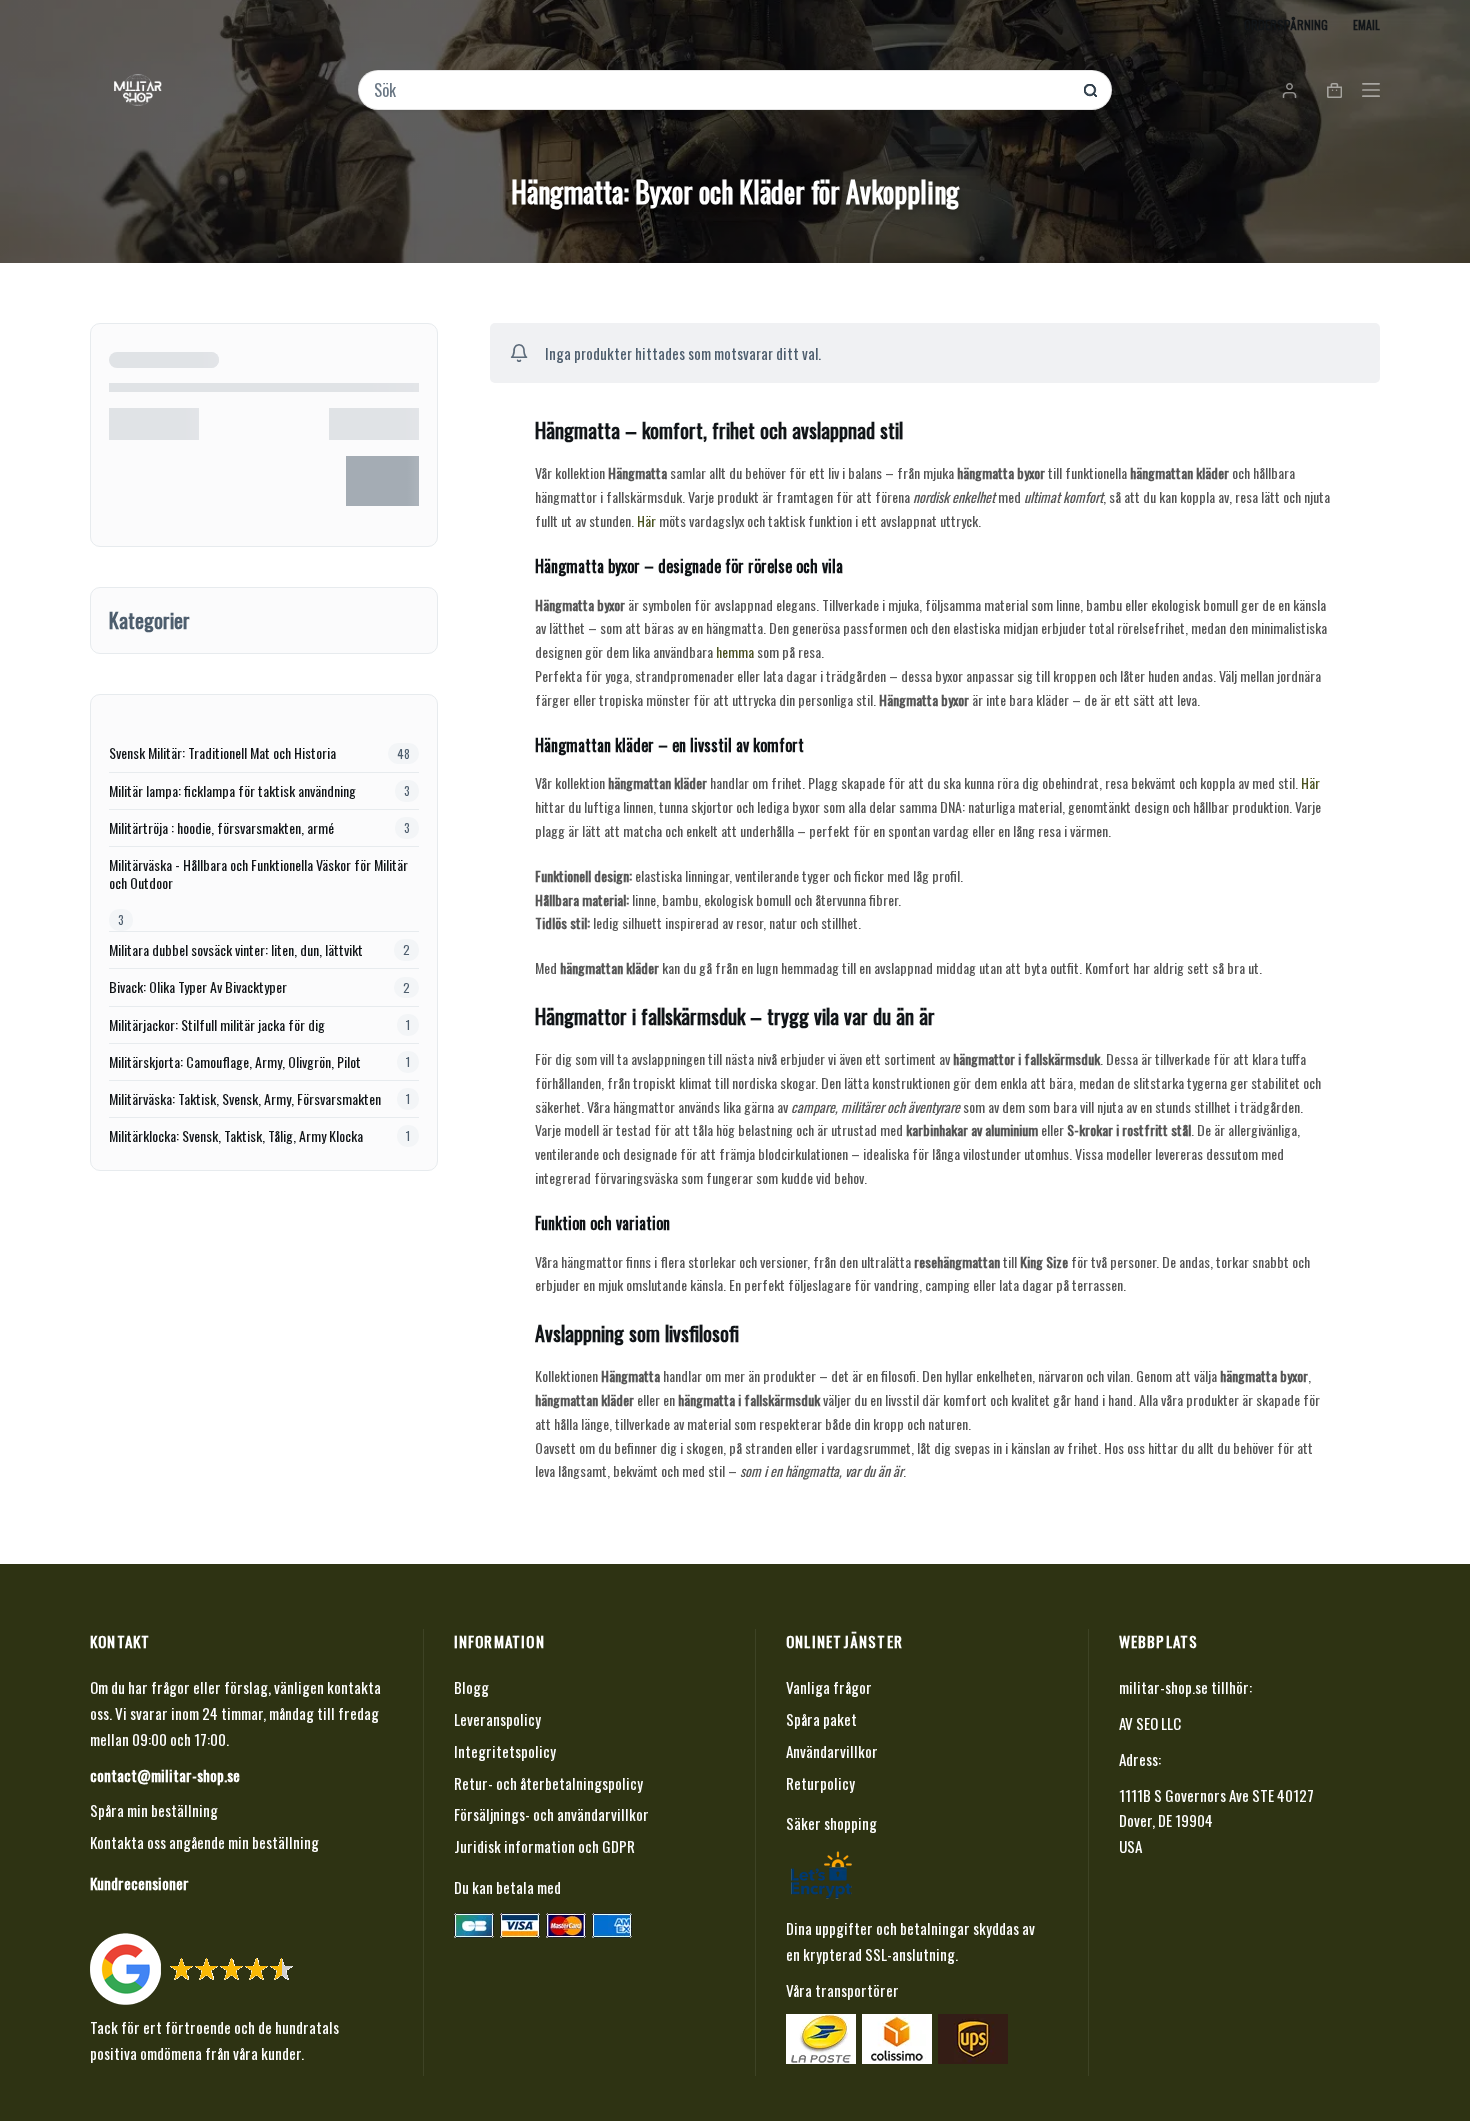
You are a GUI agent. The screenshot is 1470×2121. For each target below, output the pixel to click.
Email (1366, 24)
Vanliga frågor (829, 1687)
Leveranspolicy (497, 1719)
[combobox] (721, 90)
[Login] (1289, 90)
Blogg (471, 1687)
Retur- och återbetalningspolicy (548, 1783)
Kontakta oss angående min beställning (204, 1842)
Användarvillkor (832, 1751)
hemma (735, 651)
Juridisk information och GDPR (544, 1846)
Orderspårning (1286, 24)
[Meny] (1371, 90)
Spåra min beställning (154, 1810)
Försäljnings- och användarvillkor (551, 1814)
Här (646, 520)
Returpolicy (820, 1783)
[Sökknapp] (1090, 90)
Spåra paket (821, 1719)
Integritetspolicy (505, 1751)
